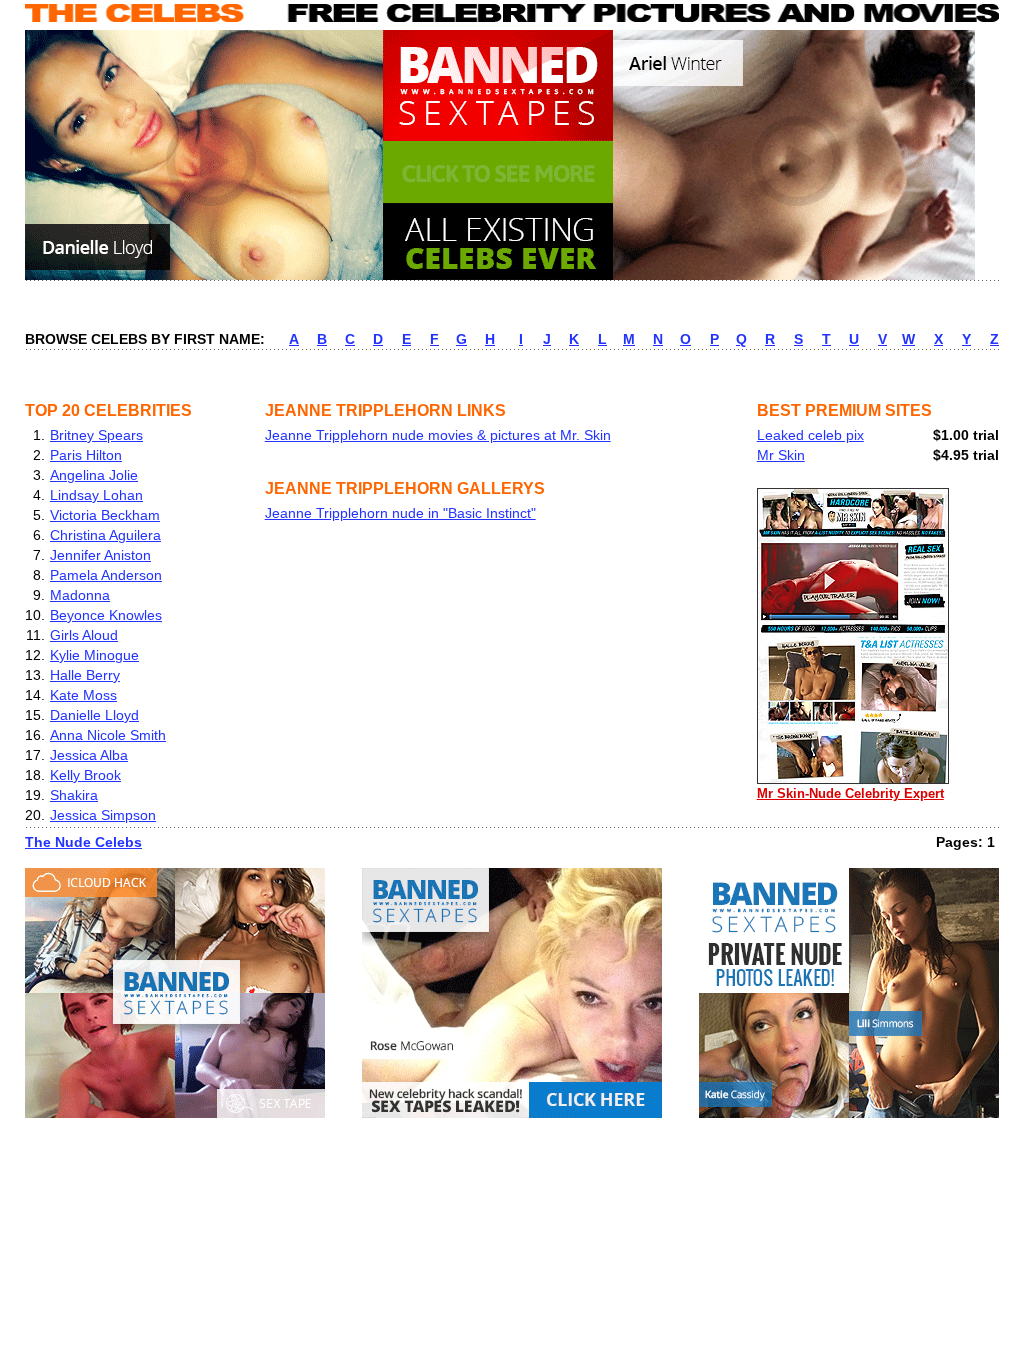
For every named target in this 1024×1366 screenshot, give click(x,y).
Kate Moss (83, 695)
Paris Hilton (86, 455)
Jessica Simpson (103, 815)
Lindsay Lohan (96, 495)
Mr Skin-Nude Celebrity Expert (850, 793)
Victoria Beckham (105, 515)
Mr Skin (781, 455)
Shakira (74, 795)
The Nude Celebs (83, 842)
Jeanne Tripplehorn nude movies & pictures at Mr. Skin (438, 435)
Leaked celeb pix (810, 435)
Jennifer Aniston (100, 555)
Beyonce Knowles (106, 615)
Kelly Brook (85, 775)
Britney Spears (96, 435)
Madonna (80, 595)
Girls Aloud (84, 635)
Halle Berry (85, 675)
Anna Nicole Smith (108, 735)
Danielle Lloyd (94, 715)
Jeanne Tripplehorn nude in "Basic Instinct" (400, 513)
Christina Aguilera (105, 535)
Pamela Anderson (106, 575)
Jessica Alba (89, 755)
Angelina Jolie (94, 475)
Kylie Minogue (94, 655)
